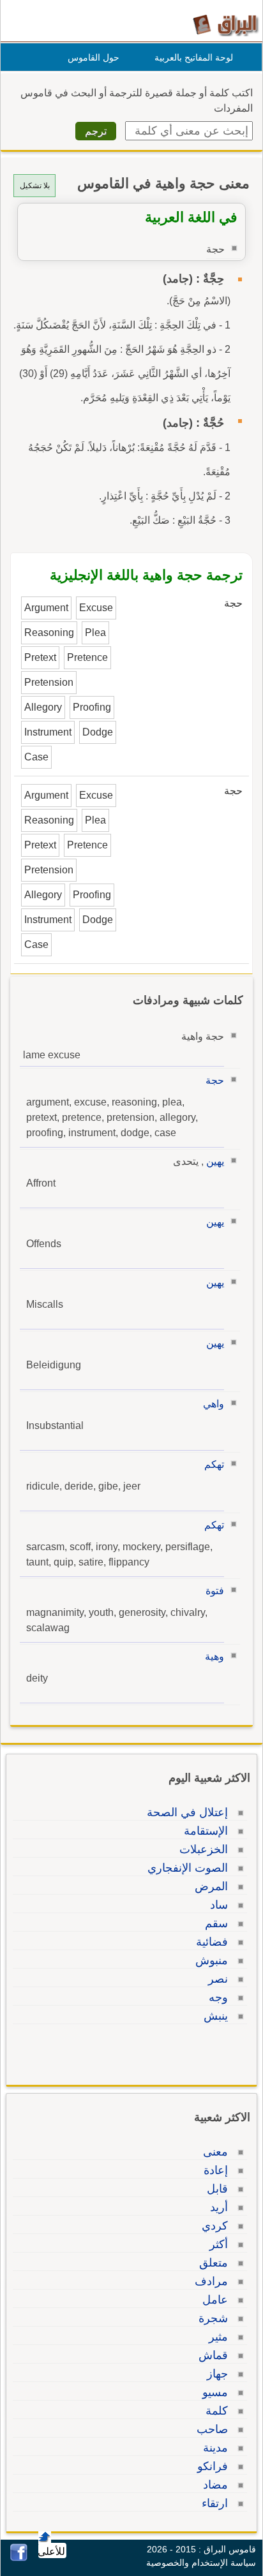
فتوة (215, 1591)
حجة (215, 1080)
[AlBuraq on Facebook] (19, 2558)
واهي (214, 1404)
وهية (214, 1656)
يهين (215, 1161)
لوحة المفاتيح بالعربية (194, 57)
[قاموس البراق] (226, 25)
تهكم (214, 1464)
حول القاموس (94, 57)
